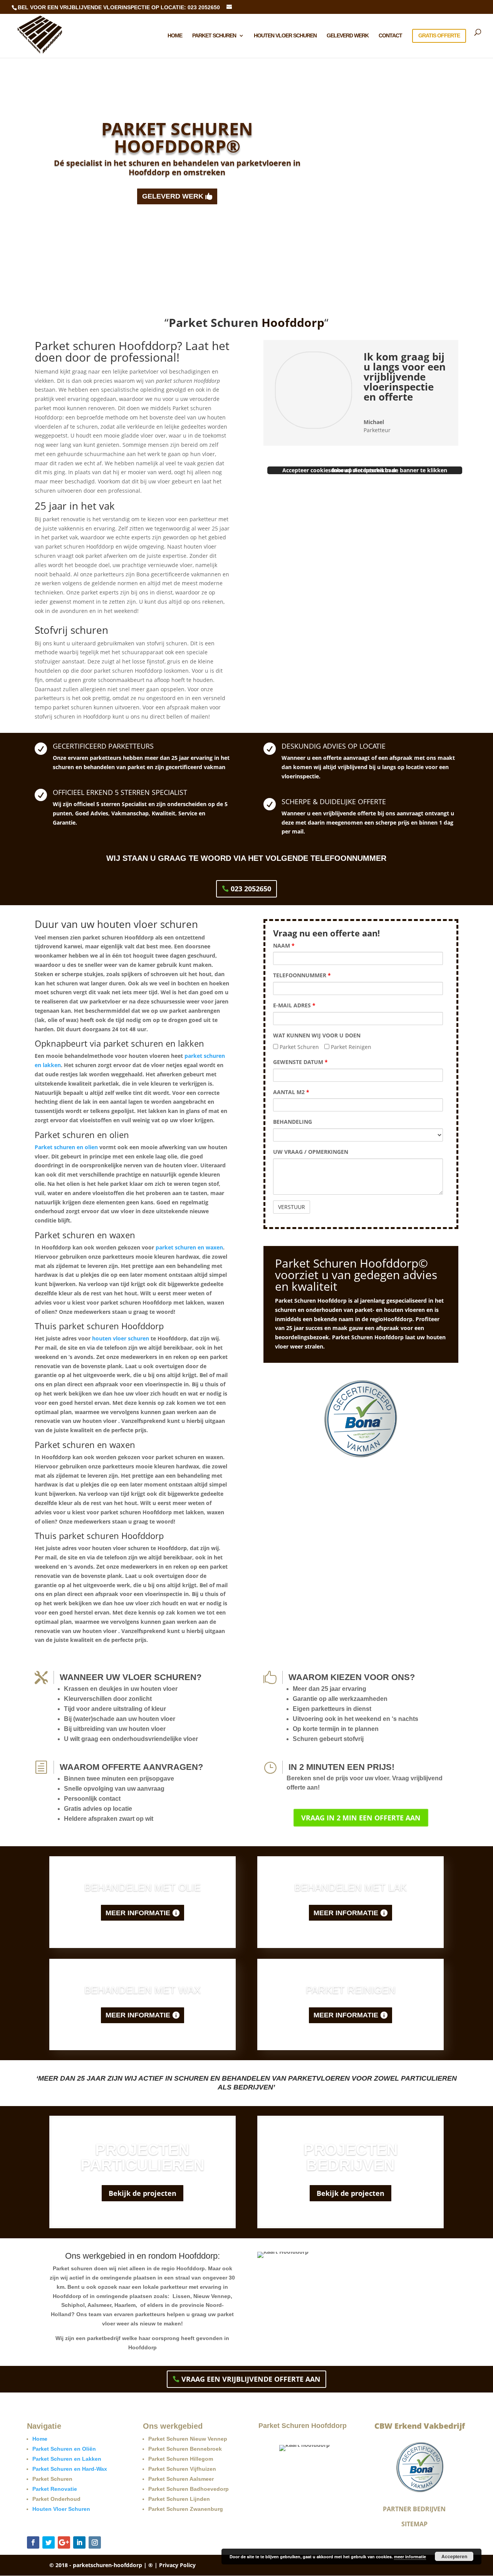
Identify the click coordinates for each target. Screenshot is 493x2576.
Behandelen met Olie (143, 1887)
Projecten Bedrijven (351, 2157)
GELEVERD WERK (173, 196)
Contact (390, 36)
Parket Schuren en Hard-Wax (70, 2469)
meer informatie (410, 2557)
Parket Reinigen (350, 1047)
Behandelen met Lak (350, 1887)
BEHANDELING (293, 1122)
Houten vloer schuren (285, 36)
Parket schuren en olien (66, 1147)
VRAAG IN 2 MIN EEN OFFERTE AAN (361, 1818)
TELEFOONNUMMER (302, 975)
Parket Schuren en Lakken (67, 2459)
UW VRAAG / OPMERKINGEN (311, 1152)
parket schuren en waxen (189, 1247)
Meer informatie (138, 1913)
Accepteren (454, 2556)
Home (175, 36)
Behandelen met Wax (143, 1990)
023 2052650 (251, 889)
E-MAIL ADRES (294, 1005)
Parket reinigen (351, 1990)
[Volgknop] (33, 2542)
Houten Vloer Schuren (61, 2509)
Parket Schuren (298, 1047)
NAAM (284, 945)
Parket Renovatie (55, 2489)
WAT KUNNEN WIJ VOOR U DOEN (317, 1035)
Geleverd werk (348, 36)
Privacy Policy (177, 2565)
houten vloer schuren (121, 1338)
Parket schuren (214, 36)
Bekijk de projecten (143, 2193)
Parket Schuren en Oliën (64, 2449)
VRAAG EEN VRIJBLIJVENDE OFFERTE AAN (251, 2379)
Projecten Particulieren (143, 2157)
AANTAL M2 (291, 1092)
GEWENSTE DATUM (300, 1062)
